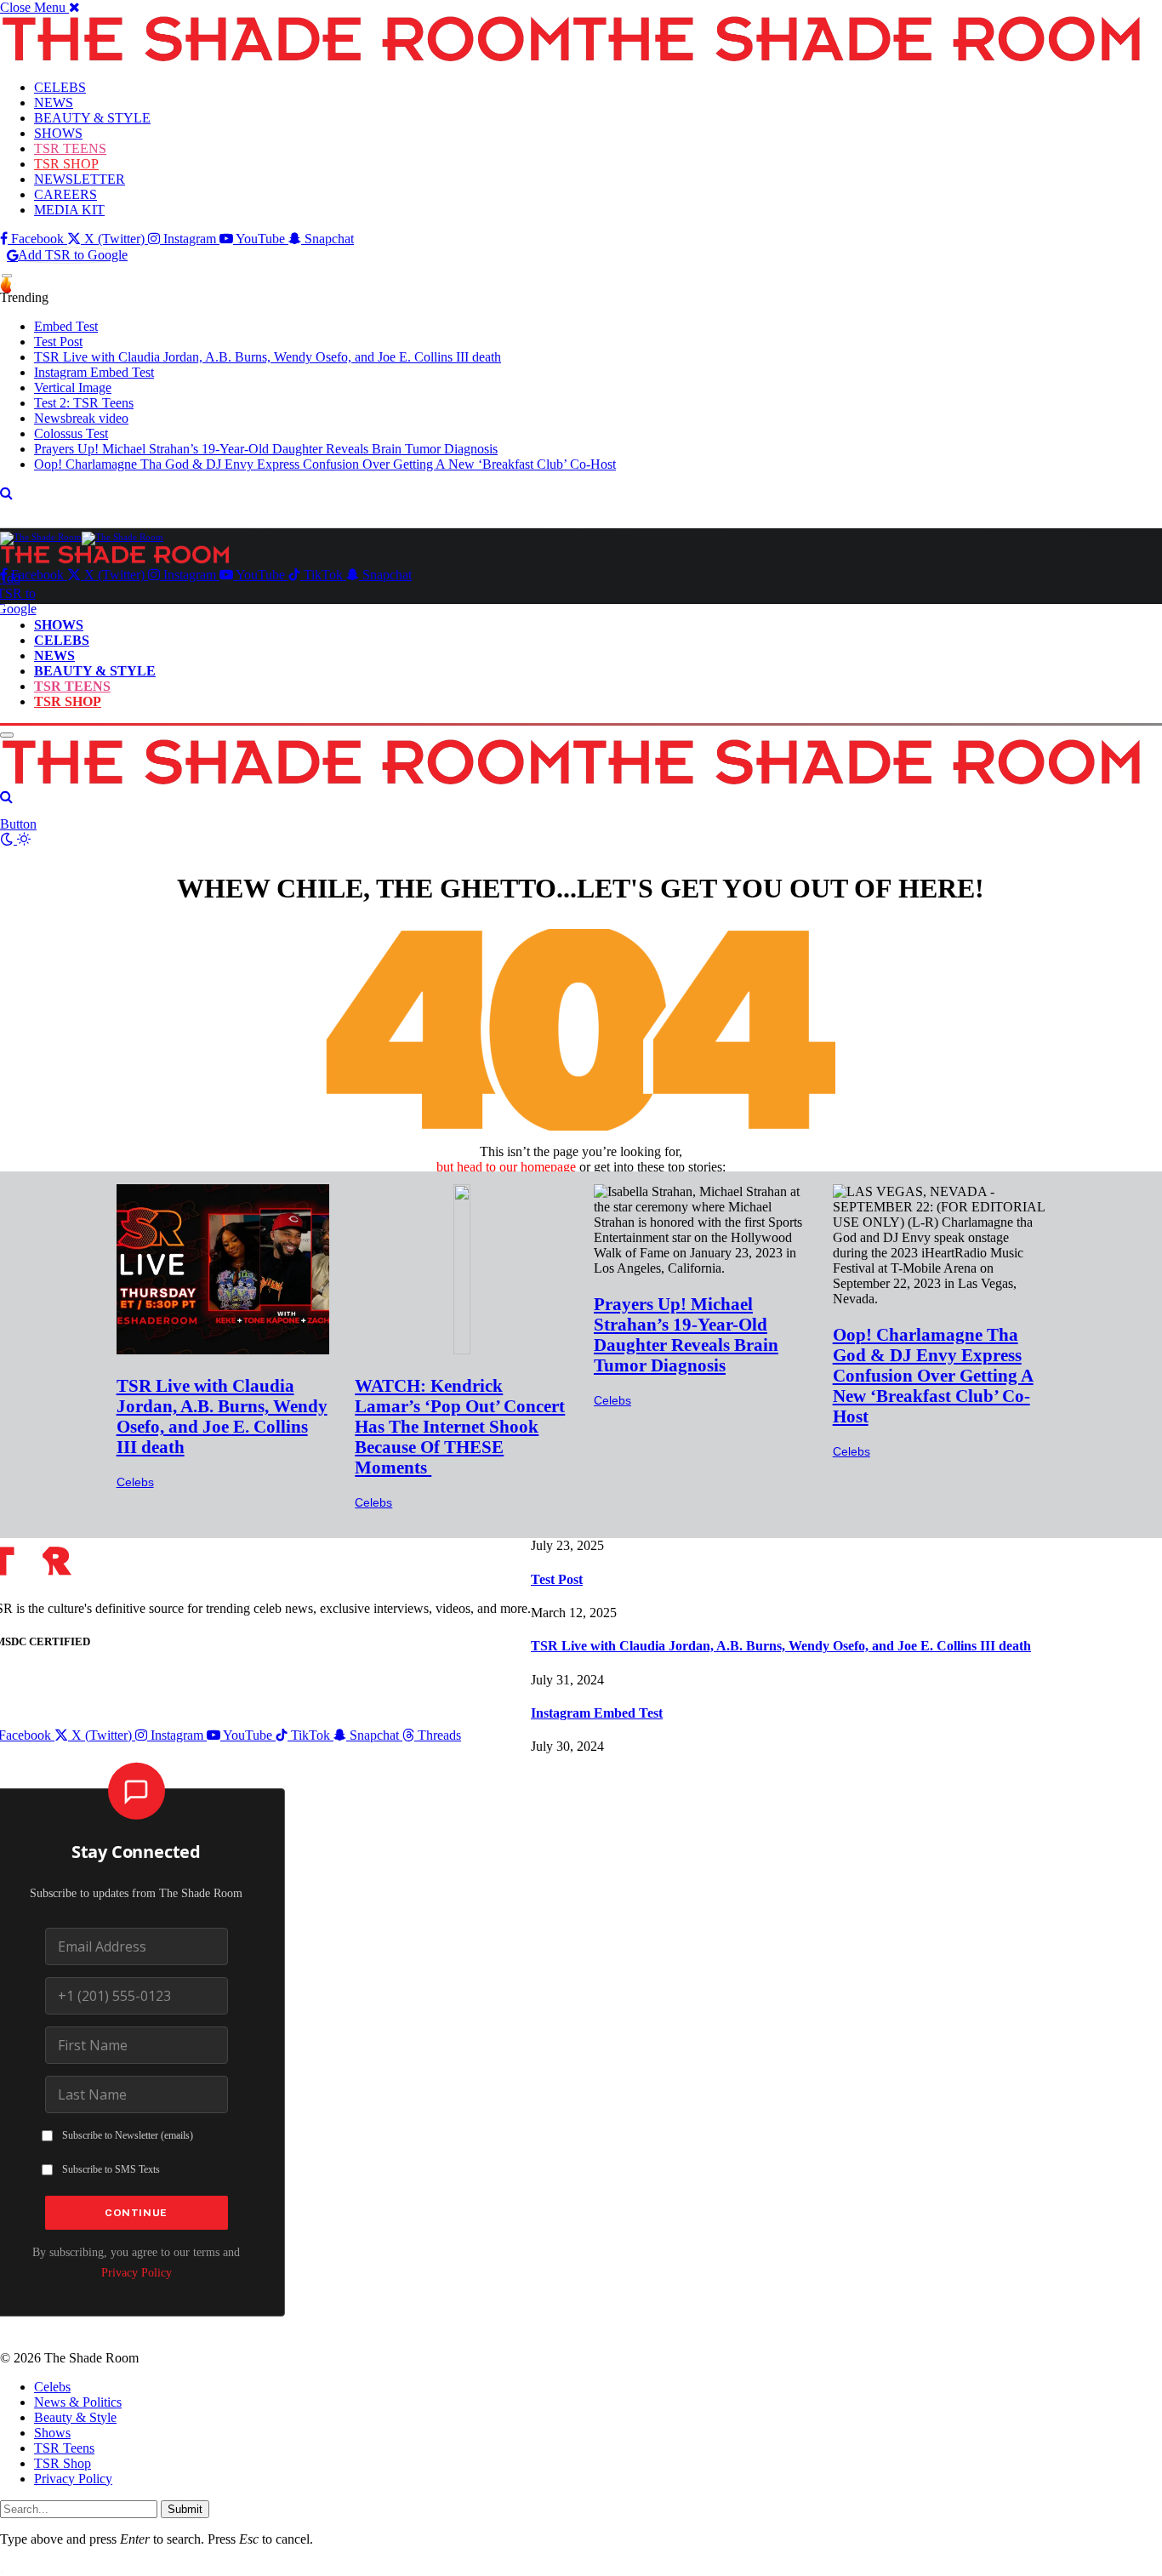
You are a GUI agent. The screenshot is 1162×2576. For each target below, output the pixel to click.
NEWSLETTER (80, 179)
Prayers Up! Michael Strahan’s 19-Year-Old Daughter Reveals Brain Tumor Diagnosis (266, 449)
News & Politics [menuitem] (78, 2402)
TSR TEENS (70, 148)
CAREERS (66, 194)
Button (18, 824)
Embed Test (66, 326)
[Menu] (7, 276)
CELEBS (60, 87)
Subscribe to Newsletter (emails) (128, 2135)
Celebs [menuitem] (52, 2387)
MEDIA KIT (69, 210)
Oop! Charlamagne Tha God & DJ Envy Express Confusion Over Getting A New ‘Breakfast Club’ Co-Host (325, 464)
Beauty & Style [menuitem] (75, 2417)
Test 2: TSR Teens (84, 403)
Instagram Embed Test (94, 372)
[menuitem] (598, 2387)
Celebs (135, 1482)
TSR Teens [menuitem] (64, 2448)
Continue (136, 2213)
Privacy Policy (137, 2272)
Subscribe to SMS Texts (111, 2169)
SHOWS (58, 133)
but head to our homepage (506, 1167)
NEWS (54, 103)
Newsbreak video (81, 418)
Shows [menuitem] (52, 2433)
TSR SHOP (66, 164)
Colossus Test (71, 433)
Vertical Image (73, 388)
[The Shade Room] (82, 537)
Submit (185, 2509)
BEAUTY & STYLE (92, 118)
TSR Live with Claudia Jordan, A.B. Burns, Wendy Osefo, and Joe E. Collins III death (268, 357)
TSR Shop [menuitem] (63, 2463)
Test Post (58, 342)
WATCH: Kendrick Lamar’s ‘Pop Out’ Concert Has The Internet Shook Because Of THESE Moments (460, 1426)
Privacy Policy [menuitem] (73, 2479)
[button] (40, 7)
